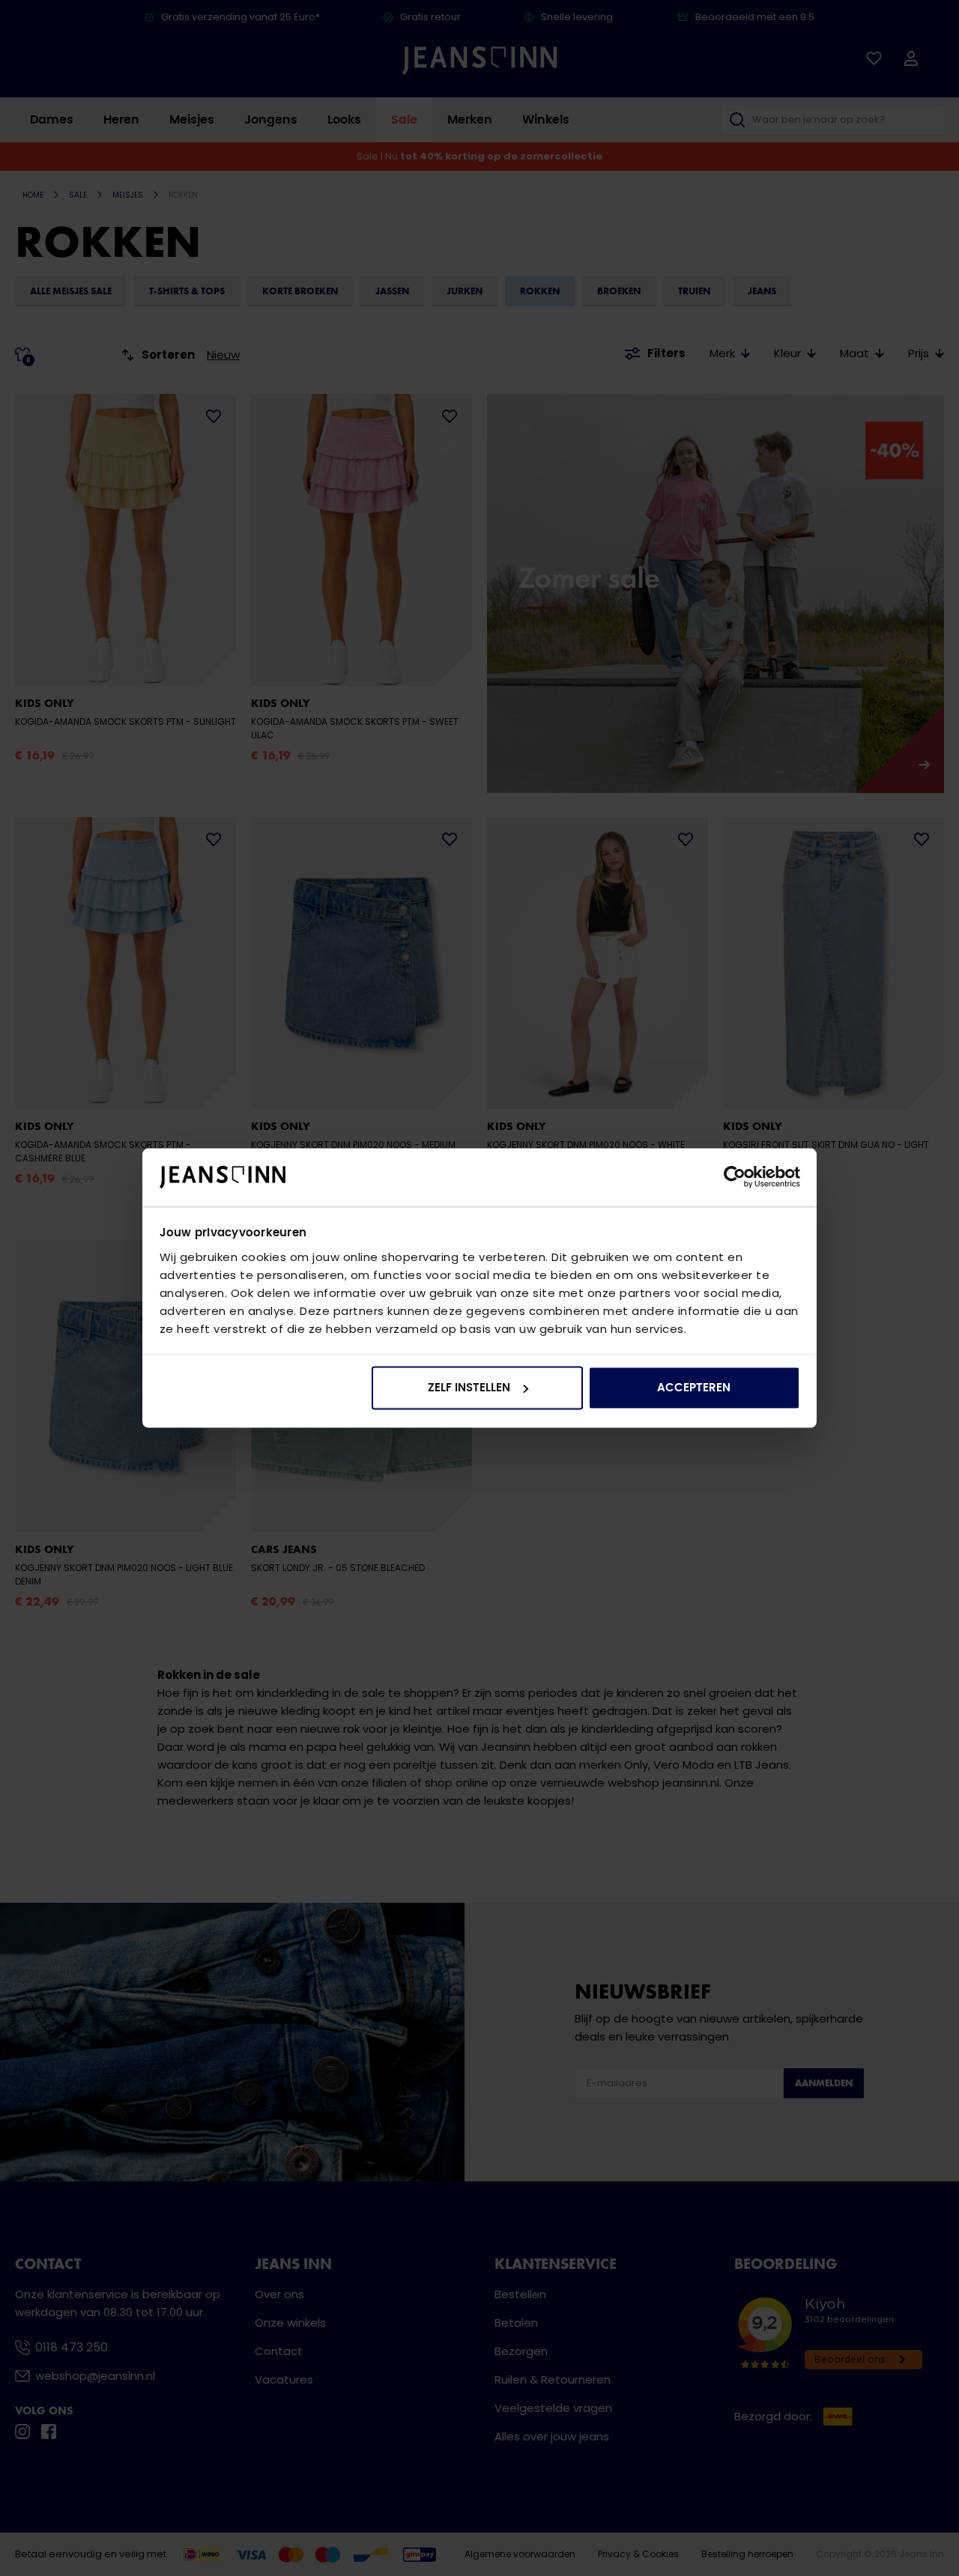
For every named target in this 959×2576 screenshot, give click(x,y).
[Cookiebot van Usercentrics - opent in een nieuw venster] (735, 1177)
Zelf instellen (469, 1388)
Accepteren (694, 1388)
